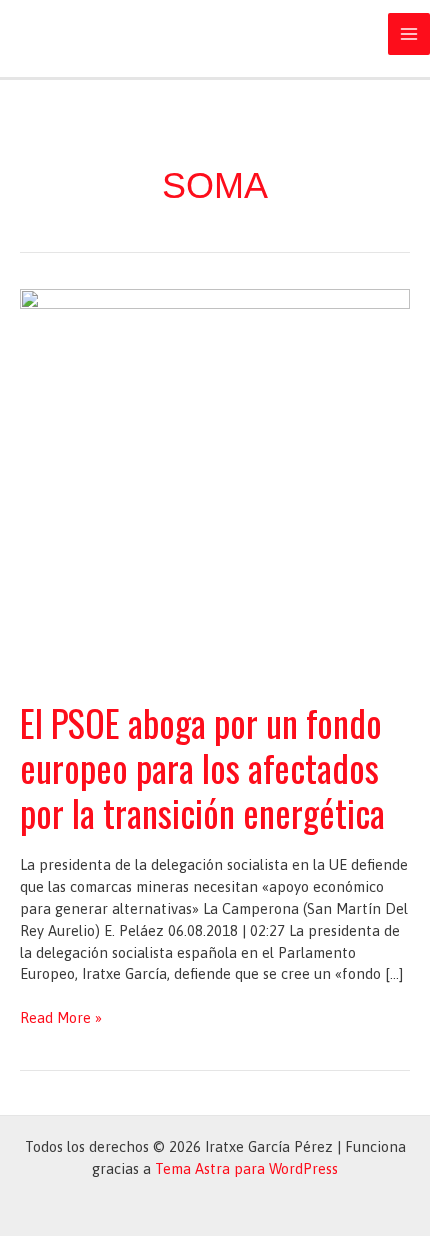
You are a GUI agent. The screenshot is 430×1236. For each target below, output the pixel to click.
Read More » (61, 1018)
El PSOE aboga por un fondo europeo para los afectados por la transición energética (202, 767)
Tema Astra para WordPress (246, 1168)
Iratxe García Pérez (140, 34)
